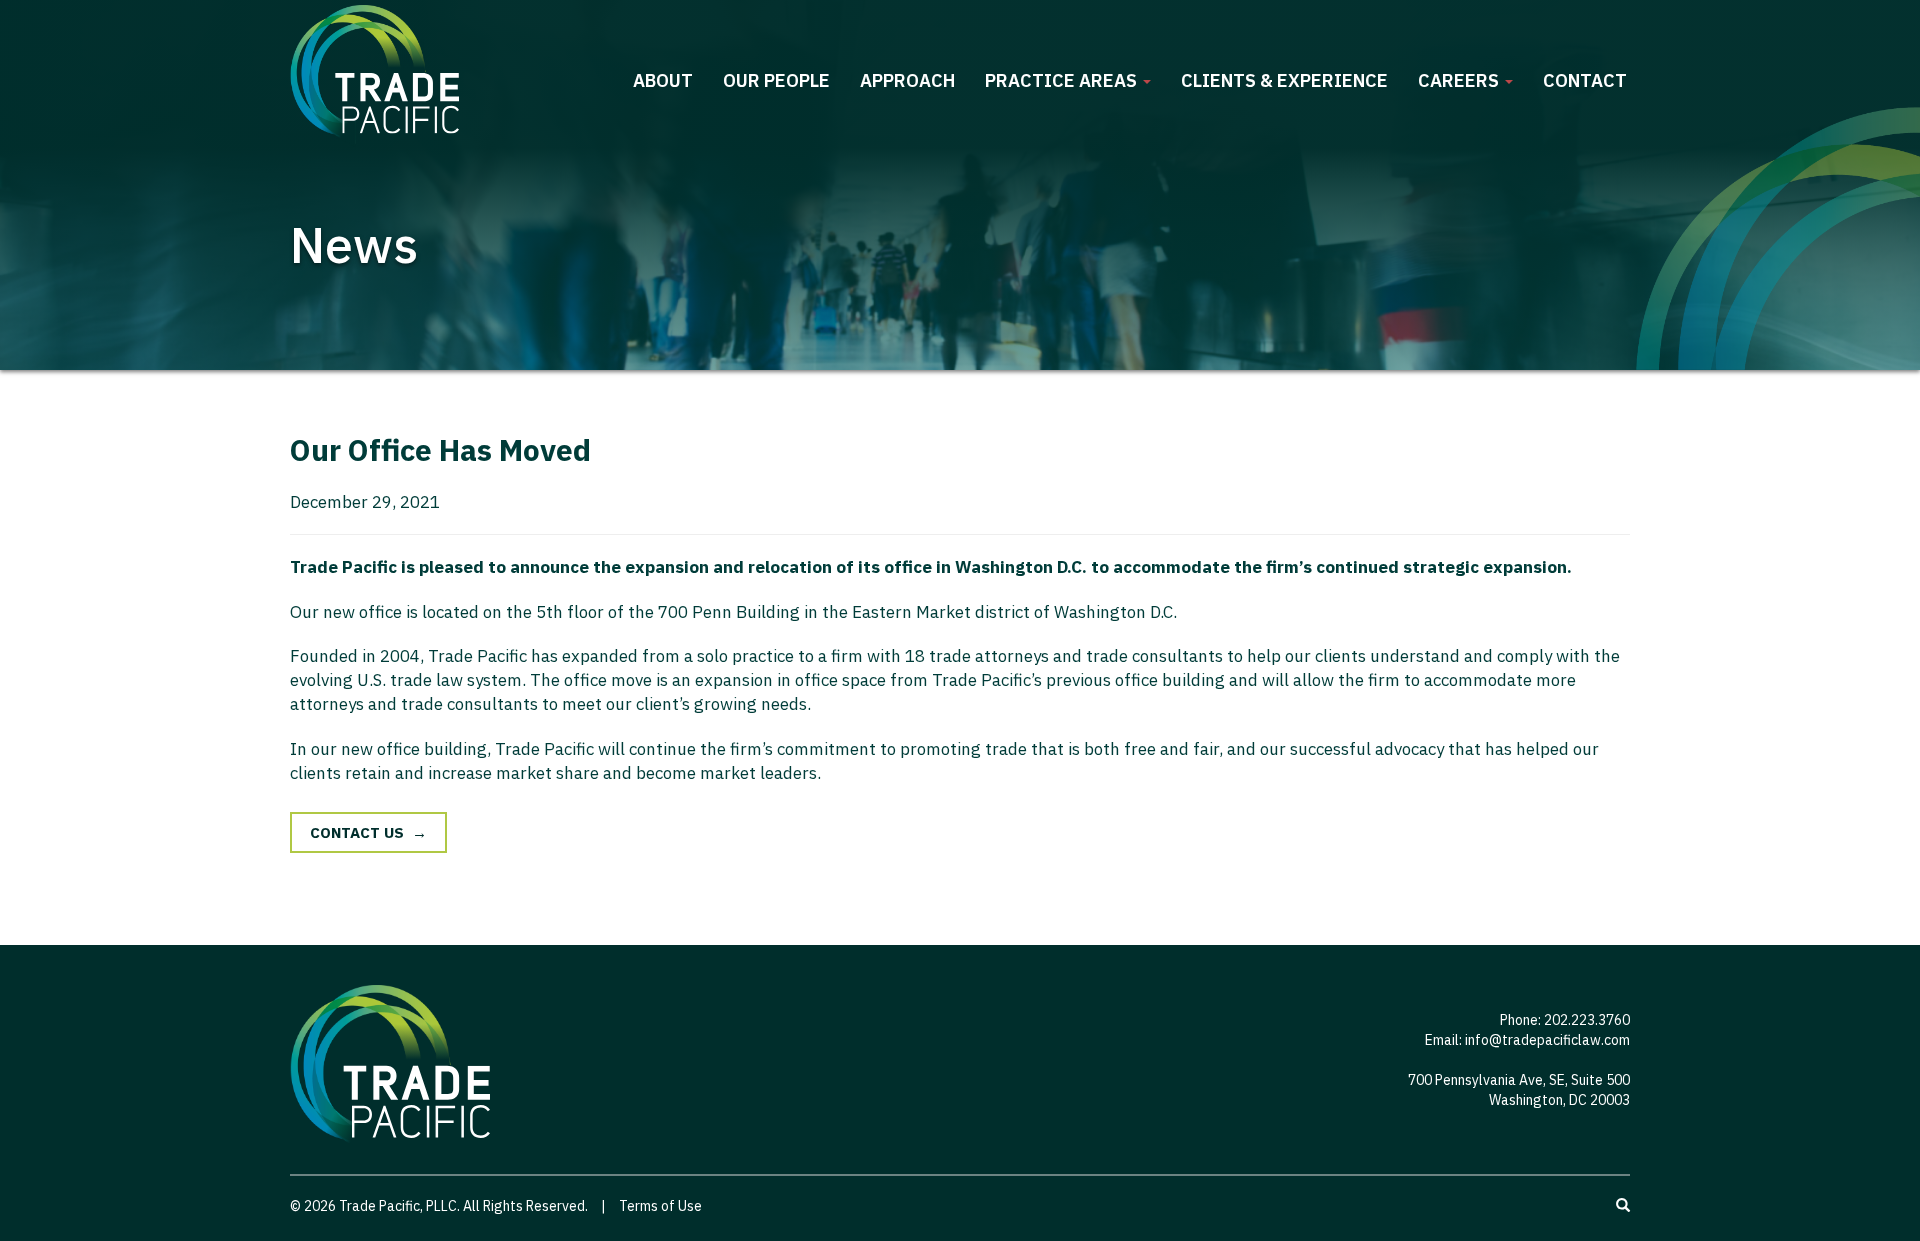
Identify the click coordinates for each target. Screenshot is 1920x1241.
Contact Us (357, 832)
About (663, 80)
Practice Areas (1063, 80)
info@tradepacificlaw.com (1547, 1040)
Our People (776, 80)
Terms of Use (660, 1206)
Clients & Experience (1284, 80)
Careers (1460, 80)
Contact (1585, 80)
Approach (907, 80)
